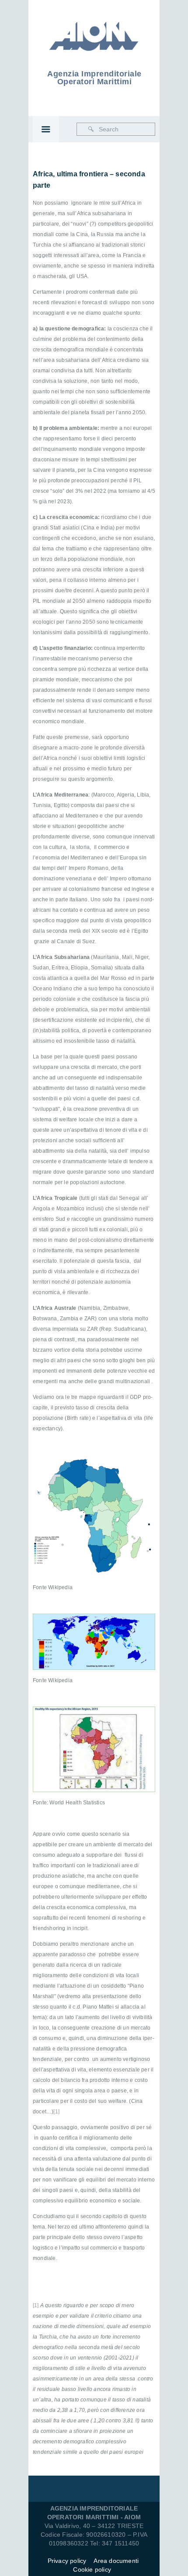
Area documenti (117, 2561)
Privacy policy (67, 2561)
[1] (56, 2112)
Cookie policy (92, 2569)
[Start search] (91, 129)
